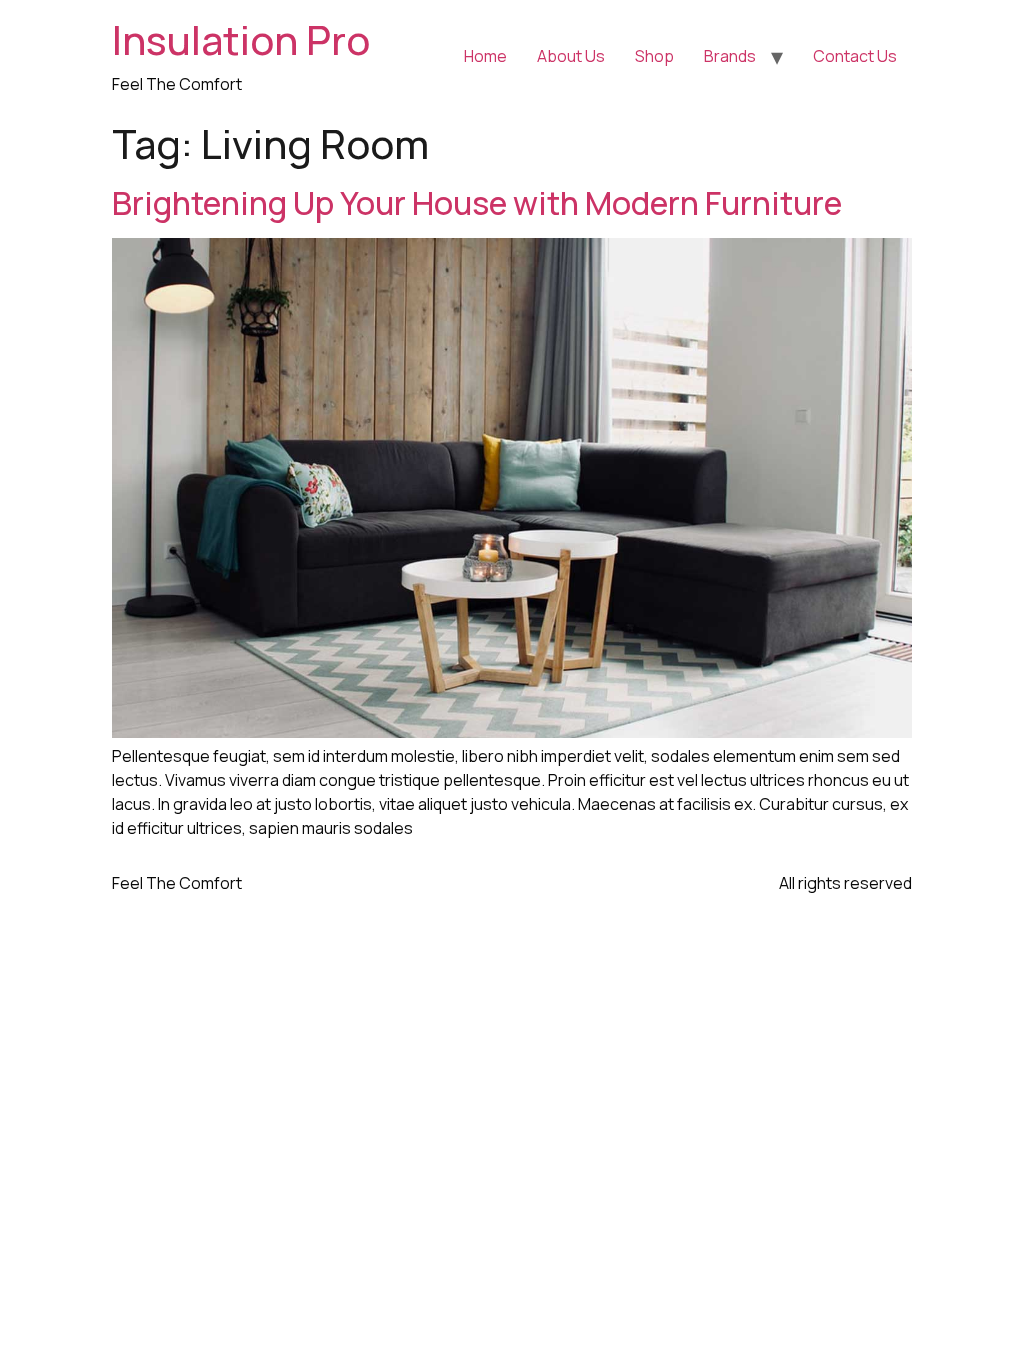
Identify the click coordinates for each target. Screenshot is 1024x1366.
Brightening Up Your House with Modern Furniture (477, 203)
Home (485, 56)
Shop (654, 56)
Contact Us (855, 56)
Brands (730, 56)
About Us (571, 56)
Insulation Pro (241, 39)
